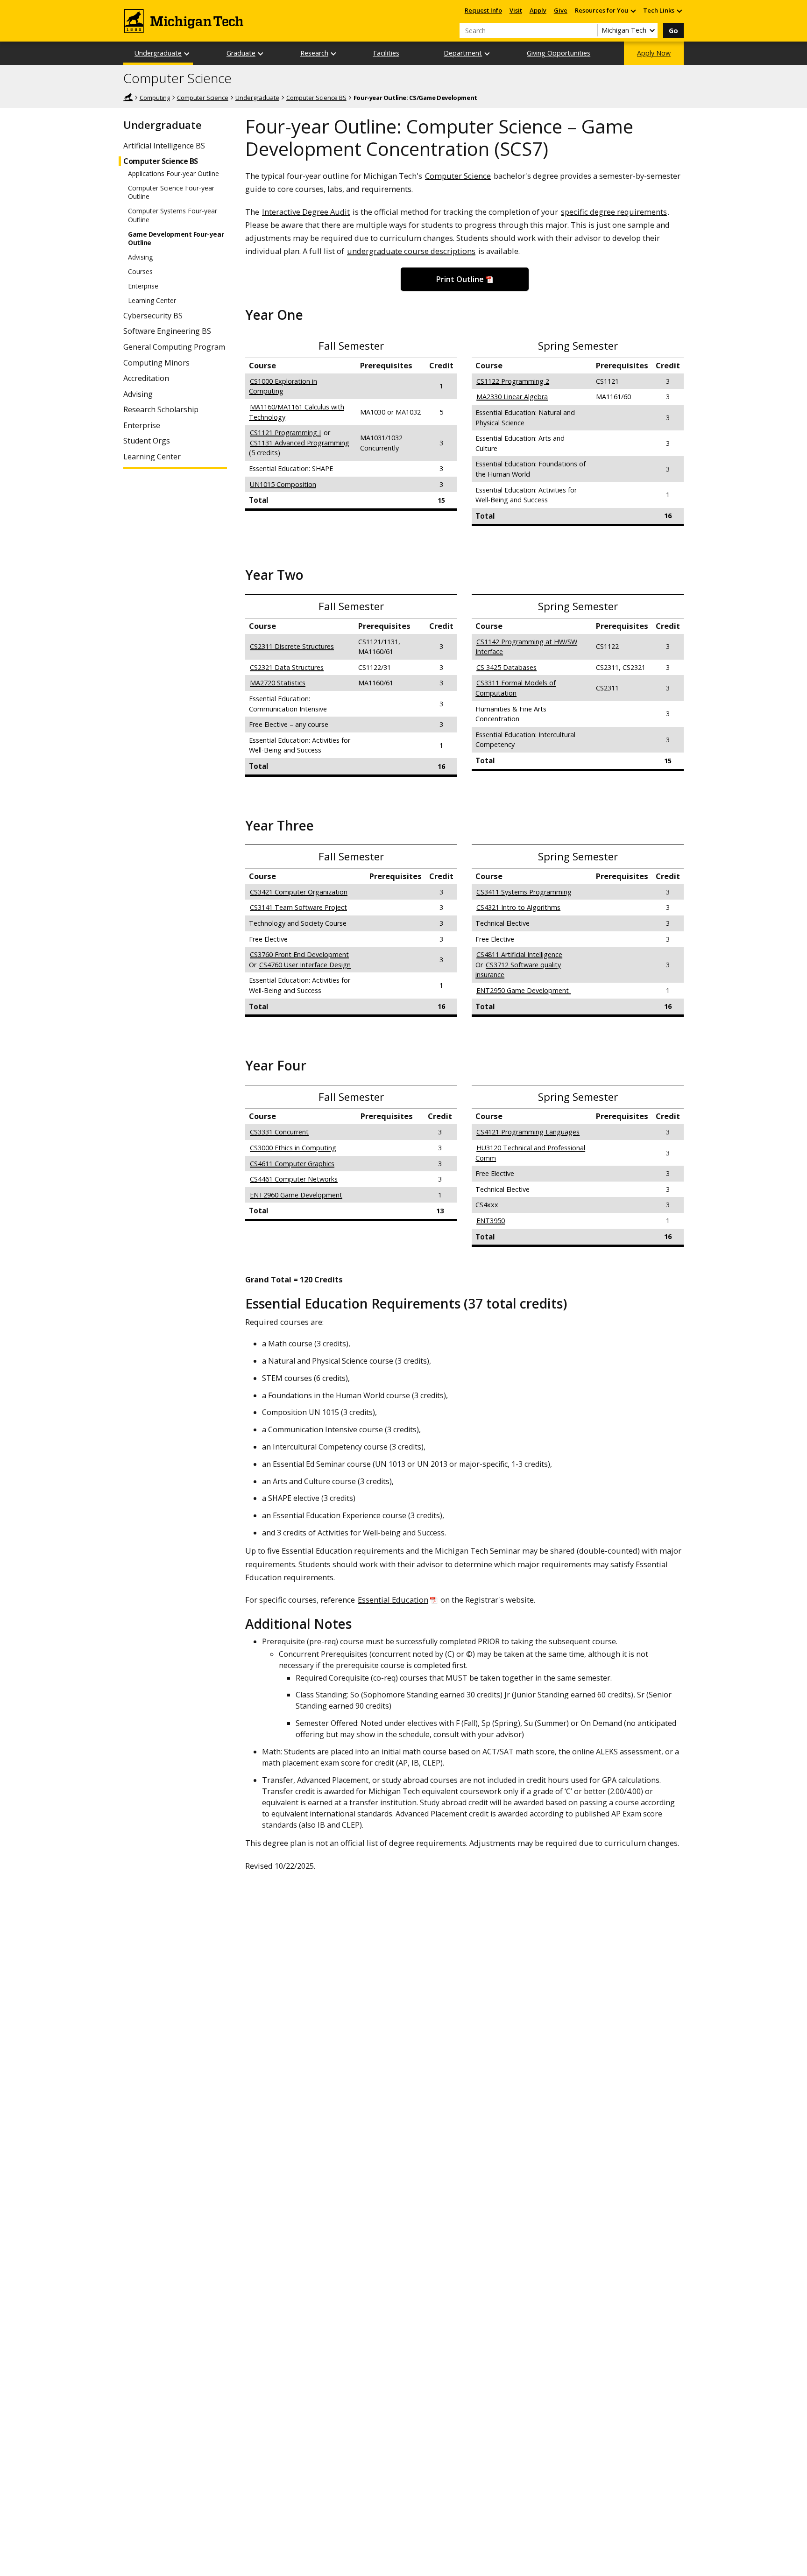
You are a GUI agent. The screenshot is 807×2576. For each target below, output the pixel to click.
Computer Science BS (316, 98)
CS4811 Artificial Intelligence (519, 954)
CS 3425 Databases (506, 667)
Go (673, 31)
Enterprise (143, 286)
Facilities (386, 53)
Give (561, 10)
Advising (140, 257)
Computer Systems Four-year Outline (173, 215)
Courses (140, 272)
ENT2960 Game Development (296, 1195)
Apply (538, 10)
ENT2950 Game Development (524, 990)
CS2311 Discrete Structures (292, 646)
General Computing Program (174, 347)
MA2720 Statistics (278, 683)
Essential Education (393, 1600)
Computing (155, 98)
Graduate (241, 53)
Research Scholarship (161, 410)
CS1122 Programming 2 (513, 381)
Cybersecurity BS (153, 316)
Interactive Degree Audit (306, 212)
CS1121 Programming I (285, 433)
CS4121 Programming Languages (528, 1132)
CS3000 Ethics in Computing (293, 1148)
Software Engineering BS (167, 331)
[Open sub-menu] (633, 11)
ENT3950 (491, 1221)
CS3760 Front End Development (299, 954)
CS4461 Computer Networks (294, 1179)
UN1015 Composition (283, 484)
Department (463, 53)
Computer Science (177, 78)
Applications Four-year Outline (173, 174)
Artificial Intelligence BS (164, 146)
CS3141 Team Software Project (298, 907)
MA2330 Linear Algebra (512, 397)
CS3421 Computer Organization (299, 892)
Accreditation (146, 378)
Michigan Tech (128, 97)
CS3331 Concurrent (279, 1132)
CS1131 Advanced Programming (300, 443)
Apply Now (654, 53)
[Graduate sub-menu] (261, 53)
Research (314, 53)
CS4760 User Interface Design (305, 965)
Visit (516, 10)
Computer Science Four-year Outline (171, 192)
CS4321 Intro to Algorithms (518, 907)
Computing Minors (156, 363)
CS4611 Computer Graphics (292, 1164)
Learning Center (152, 301)
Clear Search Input (590, 30)
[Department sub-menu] (488, 53)
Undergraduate (158, 53)
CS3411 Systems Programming (524, 892)
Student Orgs (147, 441)
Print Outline (460, 279)
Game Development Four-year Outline (176, 239)
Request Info (483, 10)
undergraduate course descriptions (411, 251)
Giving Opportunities (559, 53)
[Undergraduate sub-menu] (187, 53)
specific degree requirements (614, 212)
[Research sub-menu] (334, 53)
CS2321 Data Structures (287, 667)
